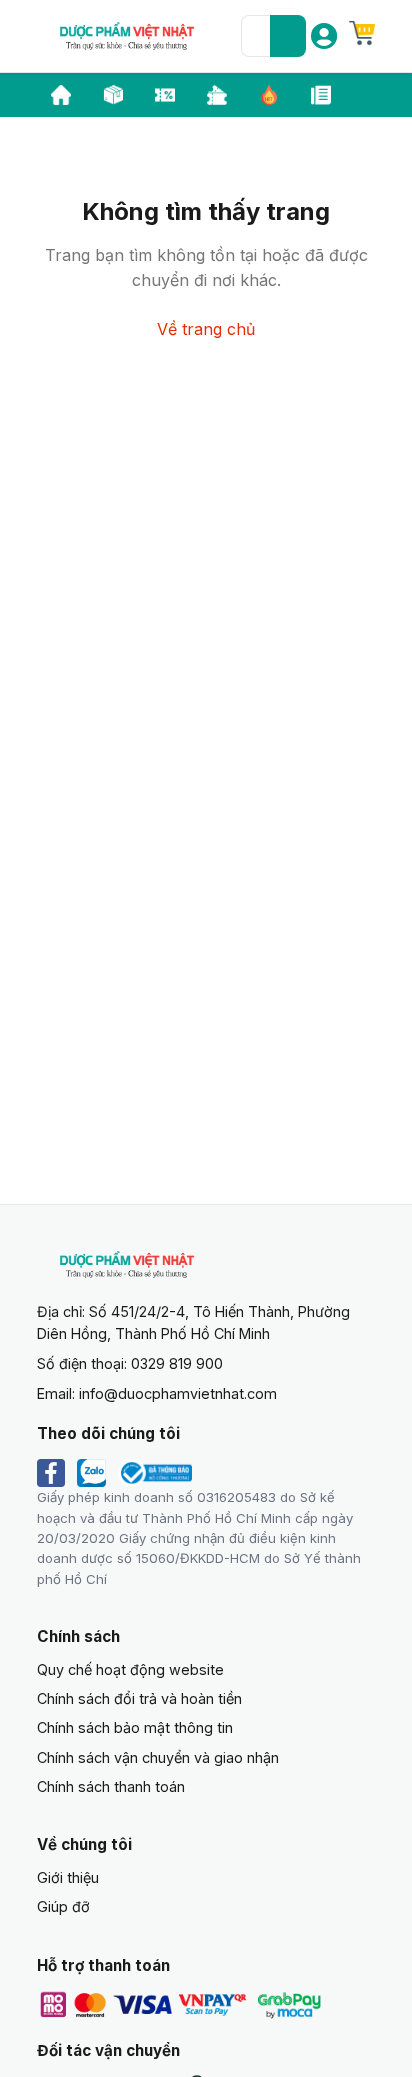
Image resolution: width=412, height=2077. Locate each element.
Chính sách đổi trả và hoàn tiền (139, 1698)
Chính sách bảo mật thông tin (135, 1727)
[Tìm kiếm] (288, 36)
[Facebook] (51, 1473)
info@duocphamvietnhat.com (178, 1393)
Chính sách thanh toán (111, 1786)
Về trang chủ (206, 329)
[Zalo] (92, 1473)
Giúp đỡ (63, 1906)
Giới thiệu (68, 1877)
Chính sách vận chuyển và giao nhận (158, 1757)
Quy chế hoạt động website (130, 1669)
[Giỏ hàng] (362, 33)
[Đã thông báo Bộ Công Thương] (155, 1473)
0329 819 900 (177, 1363)
